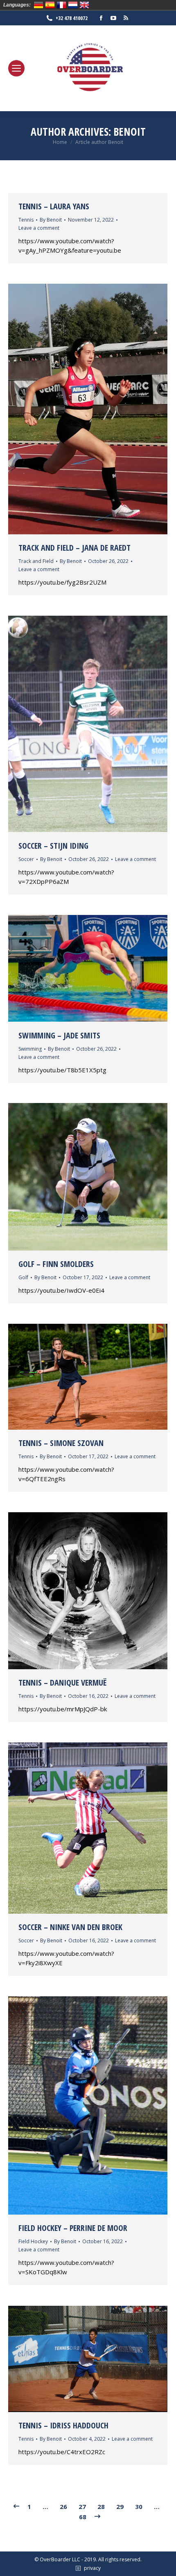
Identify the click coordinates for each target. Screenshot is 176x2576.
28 (101, 2506)
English (84, 5)
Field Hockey (33, 2241)
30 (139, 2506)
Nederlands (73, 5)
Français (61, 5)
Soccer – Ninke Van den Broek (70, 1927)
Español (50, 5)
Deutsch (38, 5)
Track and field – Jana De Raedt (74, 548)
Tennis (26, 220)
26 (63, 2506)
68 (83, 2517)
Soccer (26, 859)
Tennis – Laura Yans (54, 206)
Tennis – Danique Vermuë (62, 1683)
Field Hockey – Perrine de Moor (73, 2228)
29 (120, 2506)
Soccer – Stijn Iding (53, 846)
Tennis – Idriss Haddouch (63, 2425)
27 (82, 2506)
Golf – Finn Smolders (56, 1264)
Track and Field (36, 561)
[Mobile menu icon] (16, 68)
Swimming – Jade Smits (59, 1035)
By (51, 220)
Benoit (130, 132)
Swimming (30, 1049)
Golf (23, 1277)
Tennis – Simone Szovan (61, 1443)
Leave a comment (39, 228)
